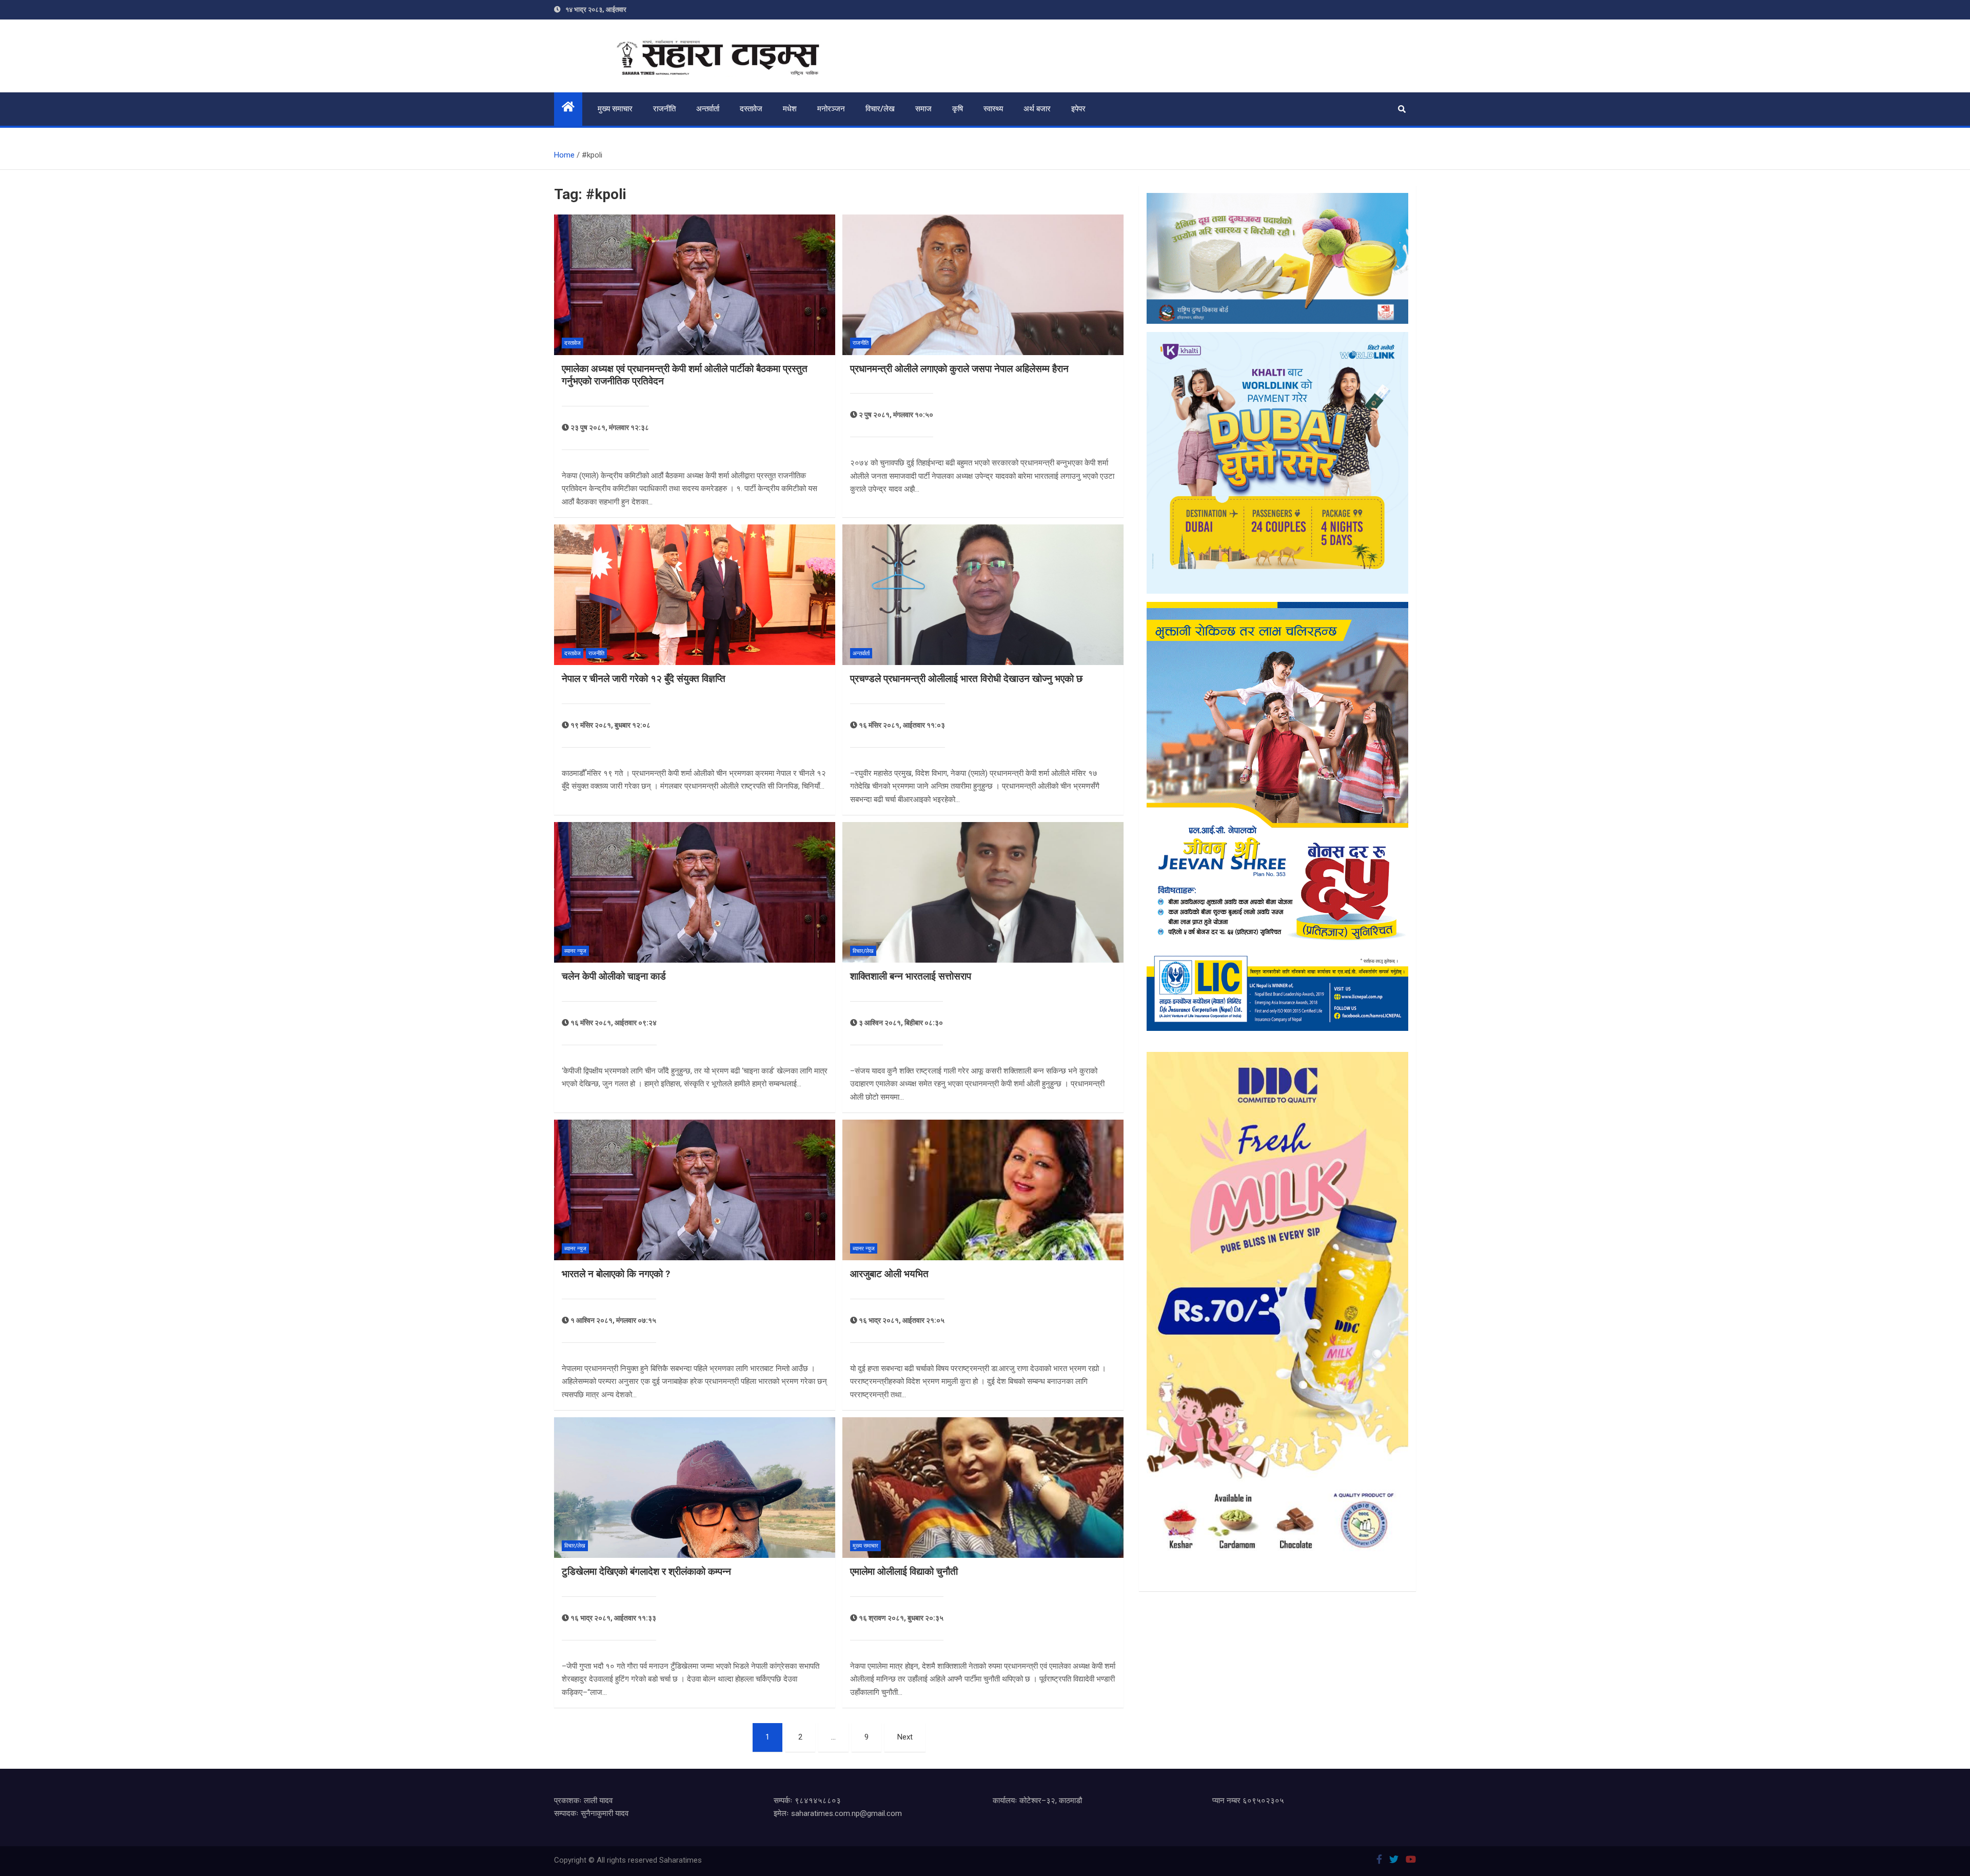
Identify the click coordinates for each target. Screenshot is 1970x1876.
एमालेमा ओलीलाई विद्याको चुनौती (904, 1571)
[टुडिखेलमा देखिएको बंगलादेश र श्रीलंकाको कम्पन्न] (695, 1488)
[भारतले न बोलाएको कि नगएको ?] (695, 1190)
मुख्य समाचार (615, 109)
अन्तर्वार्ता (708, 109)
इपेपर (1078, 109)
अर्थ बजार (1037, 109)
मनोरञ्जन (831, 109)
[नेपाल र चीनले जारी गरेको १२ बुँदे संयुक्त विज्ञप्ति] (695, 595)
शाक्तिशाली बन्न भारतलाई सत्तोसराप (911, 976)
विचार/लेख (880, 109)
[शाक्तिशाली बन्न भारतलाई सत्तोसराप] (983, 892)
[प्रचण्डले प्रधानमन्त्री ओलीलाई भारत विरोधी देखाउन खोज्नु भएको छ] (983, 595)
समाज (923, 109)
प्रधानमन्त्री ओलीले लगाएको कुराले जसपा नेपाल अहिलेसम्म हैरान (959, 369)
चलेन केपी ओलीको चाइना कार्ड (614, 976)
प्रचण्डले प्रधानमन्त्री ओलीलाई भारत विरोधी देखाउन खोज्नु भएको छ (966, 679)
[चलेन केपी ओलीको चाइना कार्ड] (695, 892)
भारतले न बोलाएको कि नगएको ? (616, 1274)
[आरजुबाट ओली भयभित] (983, 1190)
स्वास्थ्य (993, 109)
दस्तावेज (751, 109)
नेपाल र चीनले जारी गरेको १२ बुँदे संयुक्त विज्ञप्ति (644, 679)
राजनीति (664, 109)
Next (905, 1737)
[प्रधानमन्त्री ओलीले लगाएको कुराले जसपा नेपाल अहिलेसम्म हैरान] (983, 285)
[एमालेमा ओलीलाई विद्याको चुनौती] (983, 1488)
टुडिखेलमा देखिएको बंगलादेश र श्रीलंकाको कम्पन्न (646, 1571)
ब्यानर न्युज (575, 951)
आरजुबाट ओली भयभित (889, 1274)
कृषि (958, 109)
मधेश (790, 109)
